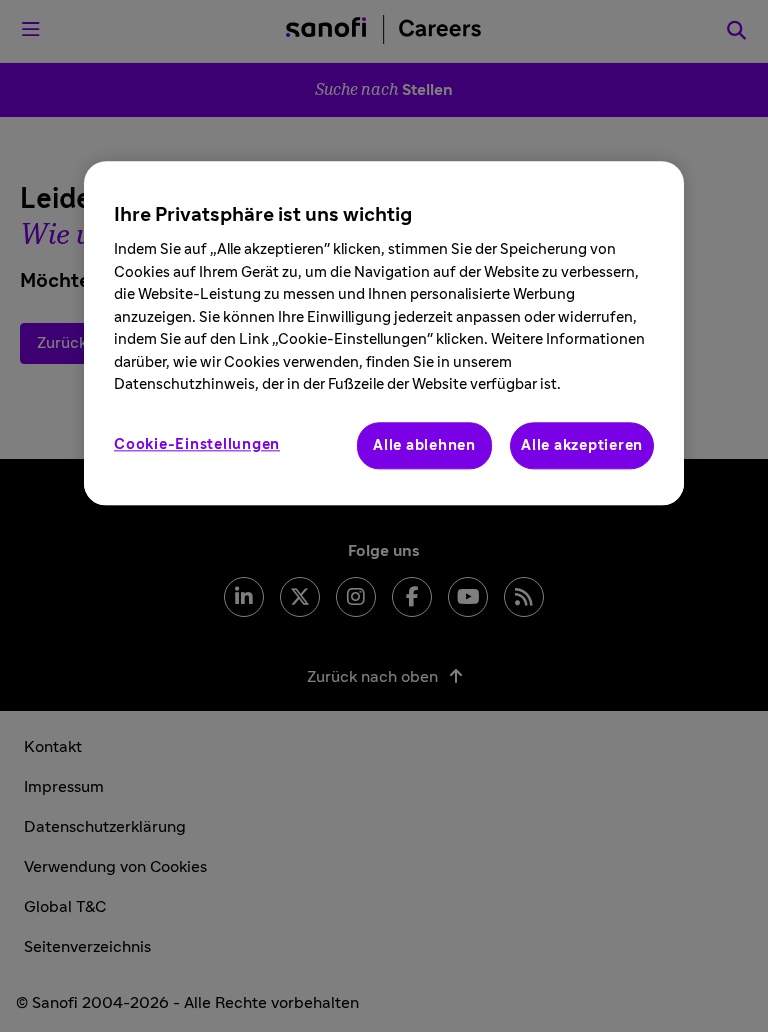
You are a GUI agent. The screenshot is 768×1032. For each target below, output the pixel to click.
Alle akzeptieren (582, 445)
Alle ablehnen (424, 445)
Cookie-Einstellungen (197, 444)
